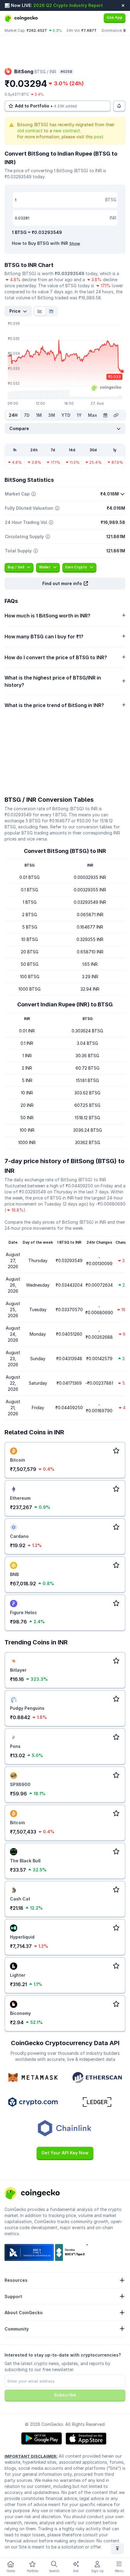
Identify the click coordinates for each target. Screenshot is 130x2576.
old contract (30, 131)
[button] (65, 584)
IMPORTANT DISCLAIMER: (31, 2456)
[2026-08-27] (105, 415)
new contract (67, 131)
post (99, 137)
